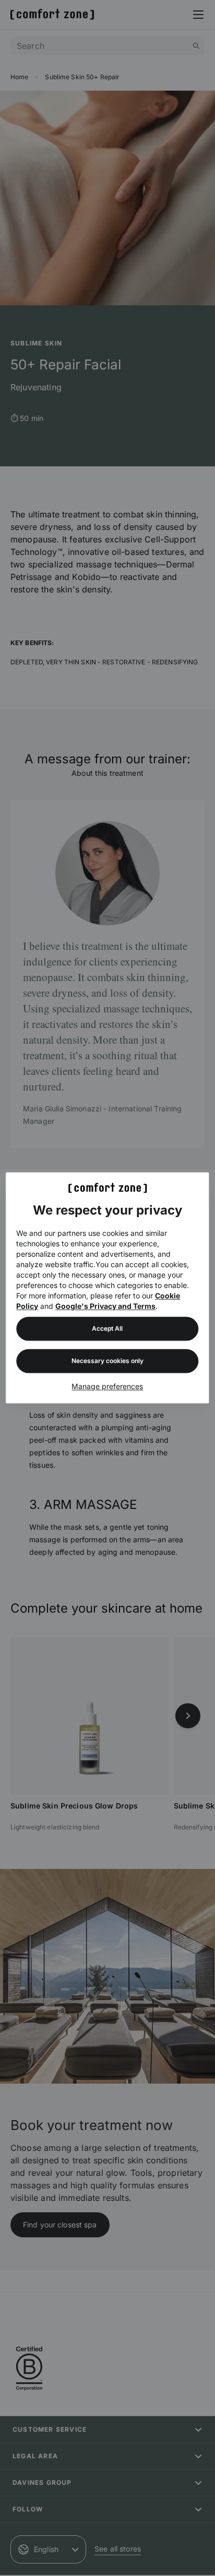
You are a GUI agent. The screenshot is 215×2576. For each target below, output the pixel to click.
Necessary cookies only (107, 1361)
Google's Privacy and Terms (105, 1306)
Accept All (107, 1329)
